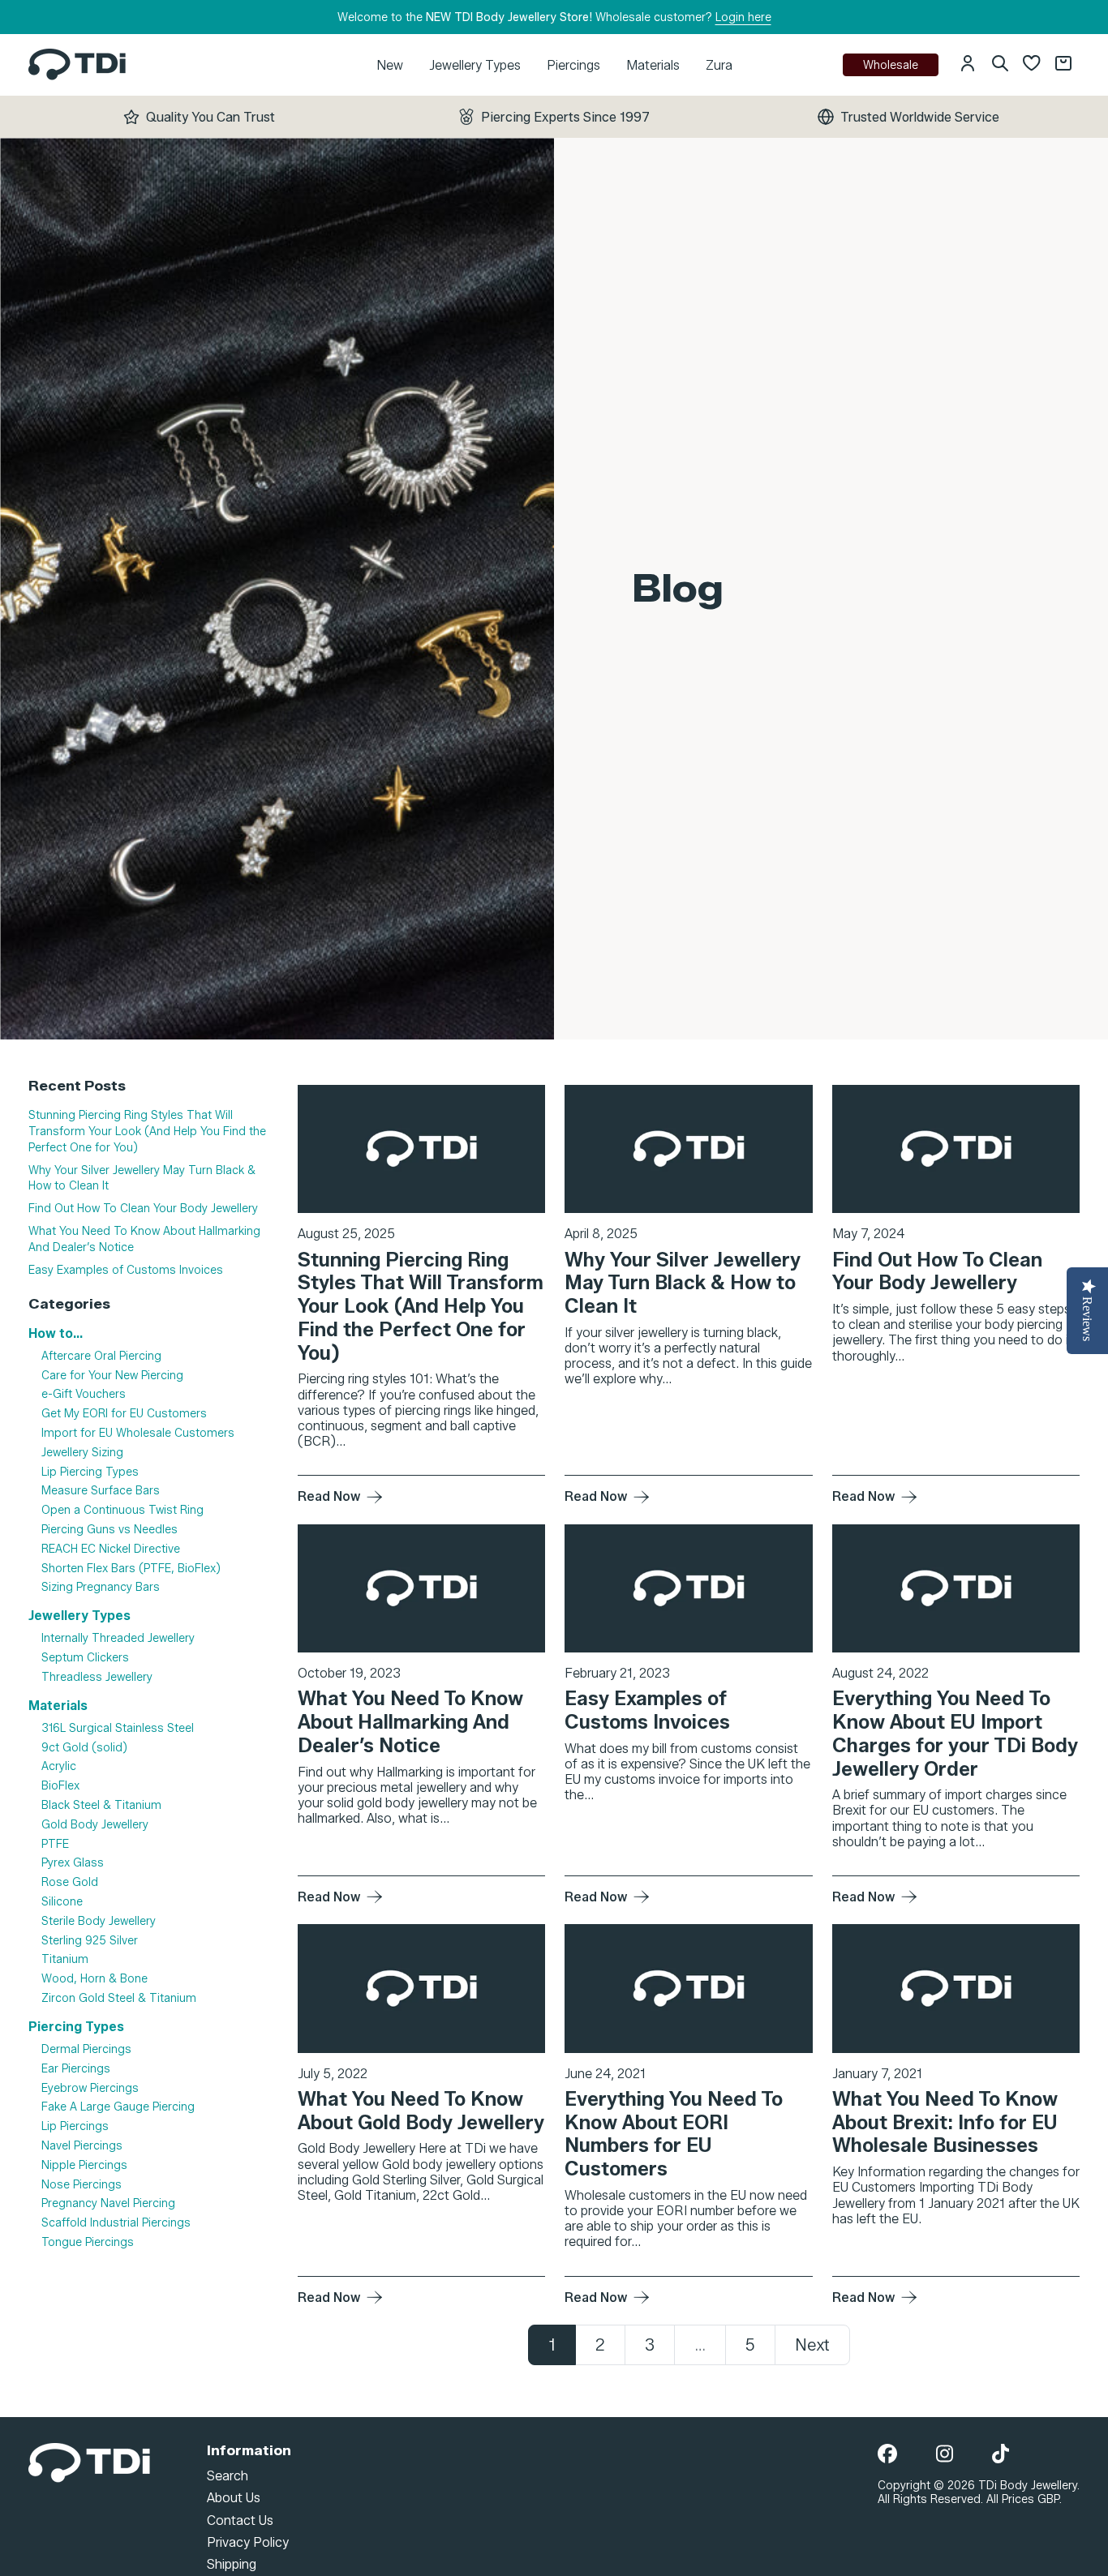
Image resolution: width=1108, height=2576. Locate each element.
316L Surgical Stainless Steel (118, 1728)
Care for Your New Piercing (112, 1376)
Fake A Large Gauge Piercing (118, 2108)
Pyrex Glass (73, 1864)
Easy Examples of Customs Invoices (126, 1270)
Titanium (65, 1960)
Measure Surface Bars (101, 1491)
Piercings (573, 65)
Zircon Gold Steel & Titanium (119, 1998)
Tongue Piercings (88, 2242)
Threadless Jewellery (97, 1677)
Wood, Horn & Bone (94, 1979)
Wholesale (891, 65)
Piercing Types (76, 2027)
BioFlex (60, 1786)
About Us (234, 2498)
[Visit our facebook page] (887, 2455)
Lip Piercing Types (90, 1472)
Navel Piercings (82, 2146)
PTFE (55, 1844)
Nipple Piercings (84, 2165)
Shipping (232, 2564)
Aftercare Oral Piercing (101, 1356)
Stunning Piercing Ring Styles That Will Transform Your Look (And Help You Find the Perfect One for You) (147, 1132)
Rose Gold (70, 1882)
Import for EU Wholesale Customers (138, 1433)
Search (228, 2476)
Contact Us (240, 2520)
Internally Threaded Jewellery (118, 1638)
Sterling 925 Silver (90, 1941)
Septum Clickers (85, 1658)
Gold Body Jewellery (95, 1825)
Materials (653, 65)
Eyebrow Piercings (90, 2088)
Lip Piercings (75, 2126)
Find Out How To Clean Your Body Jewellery (143, 1209)
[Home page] (77, 64)
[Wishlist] (1032, 65)
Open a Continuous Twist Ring (122, 1510)
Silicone (62, 1902)
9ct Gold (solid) (84, 1748)
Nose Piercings (82, 2185)
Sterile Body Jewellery (99, 1921)
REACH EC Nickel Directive (111, 1549)
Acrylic (59, 1767)
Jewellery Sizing (82, 1453)
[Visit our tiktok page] (1001, 2455)
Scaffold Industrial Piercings (116, 2223)
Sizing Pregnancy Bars (101, 1587)
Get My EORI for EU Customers (124, 1414)
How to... (56, 1333)
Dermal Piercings (86, 2049)
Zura (719, 65)
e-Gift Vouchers (84, 1394)
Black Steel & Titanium (101, 1805)
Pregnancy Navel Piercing (108, 2204)
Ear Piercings (76, 2069)
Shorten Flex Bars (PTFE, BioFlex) (131, 1569)
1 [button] (552, 2345)
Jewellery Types (475, 65)
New (390, 65)
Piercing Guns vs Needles (110, 1530)
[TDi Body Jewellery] (89, 2462)
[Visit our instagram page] (945, 2455)
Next (812, 2345)
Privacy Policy (248, 2542)
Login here (743, 17)
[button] (968, 65)
